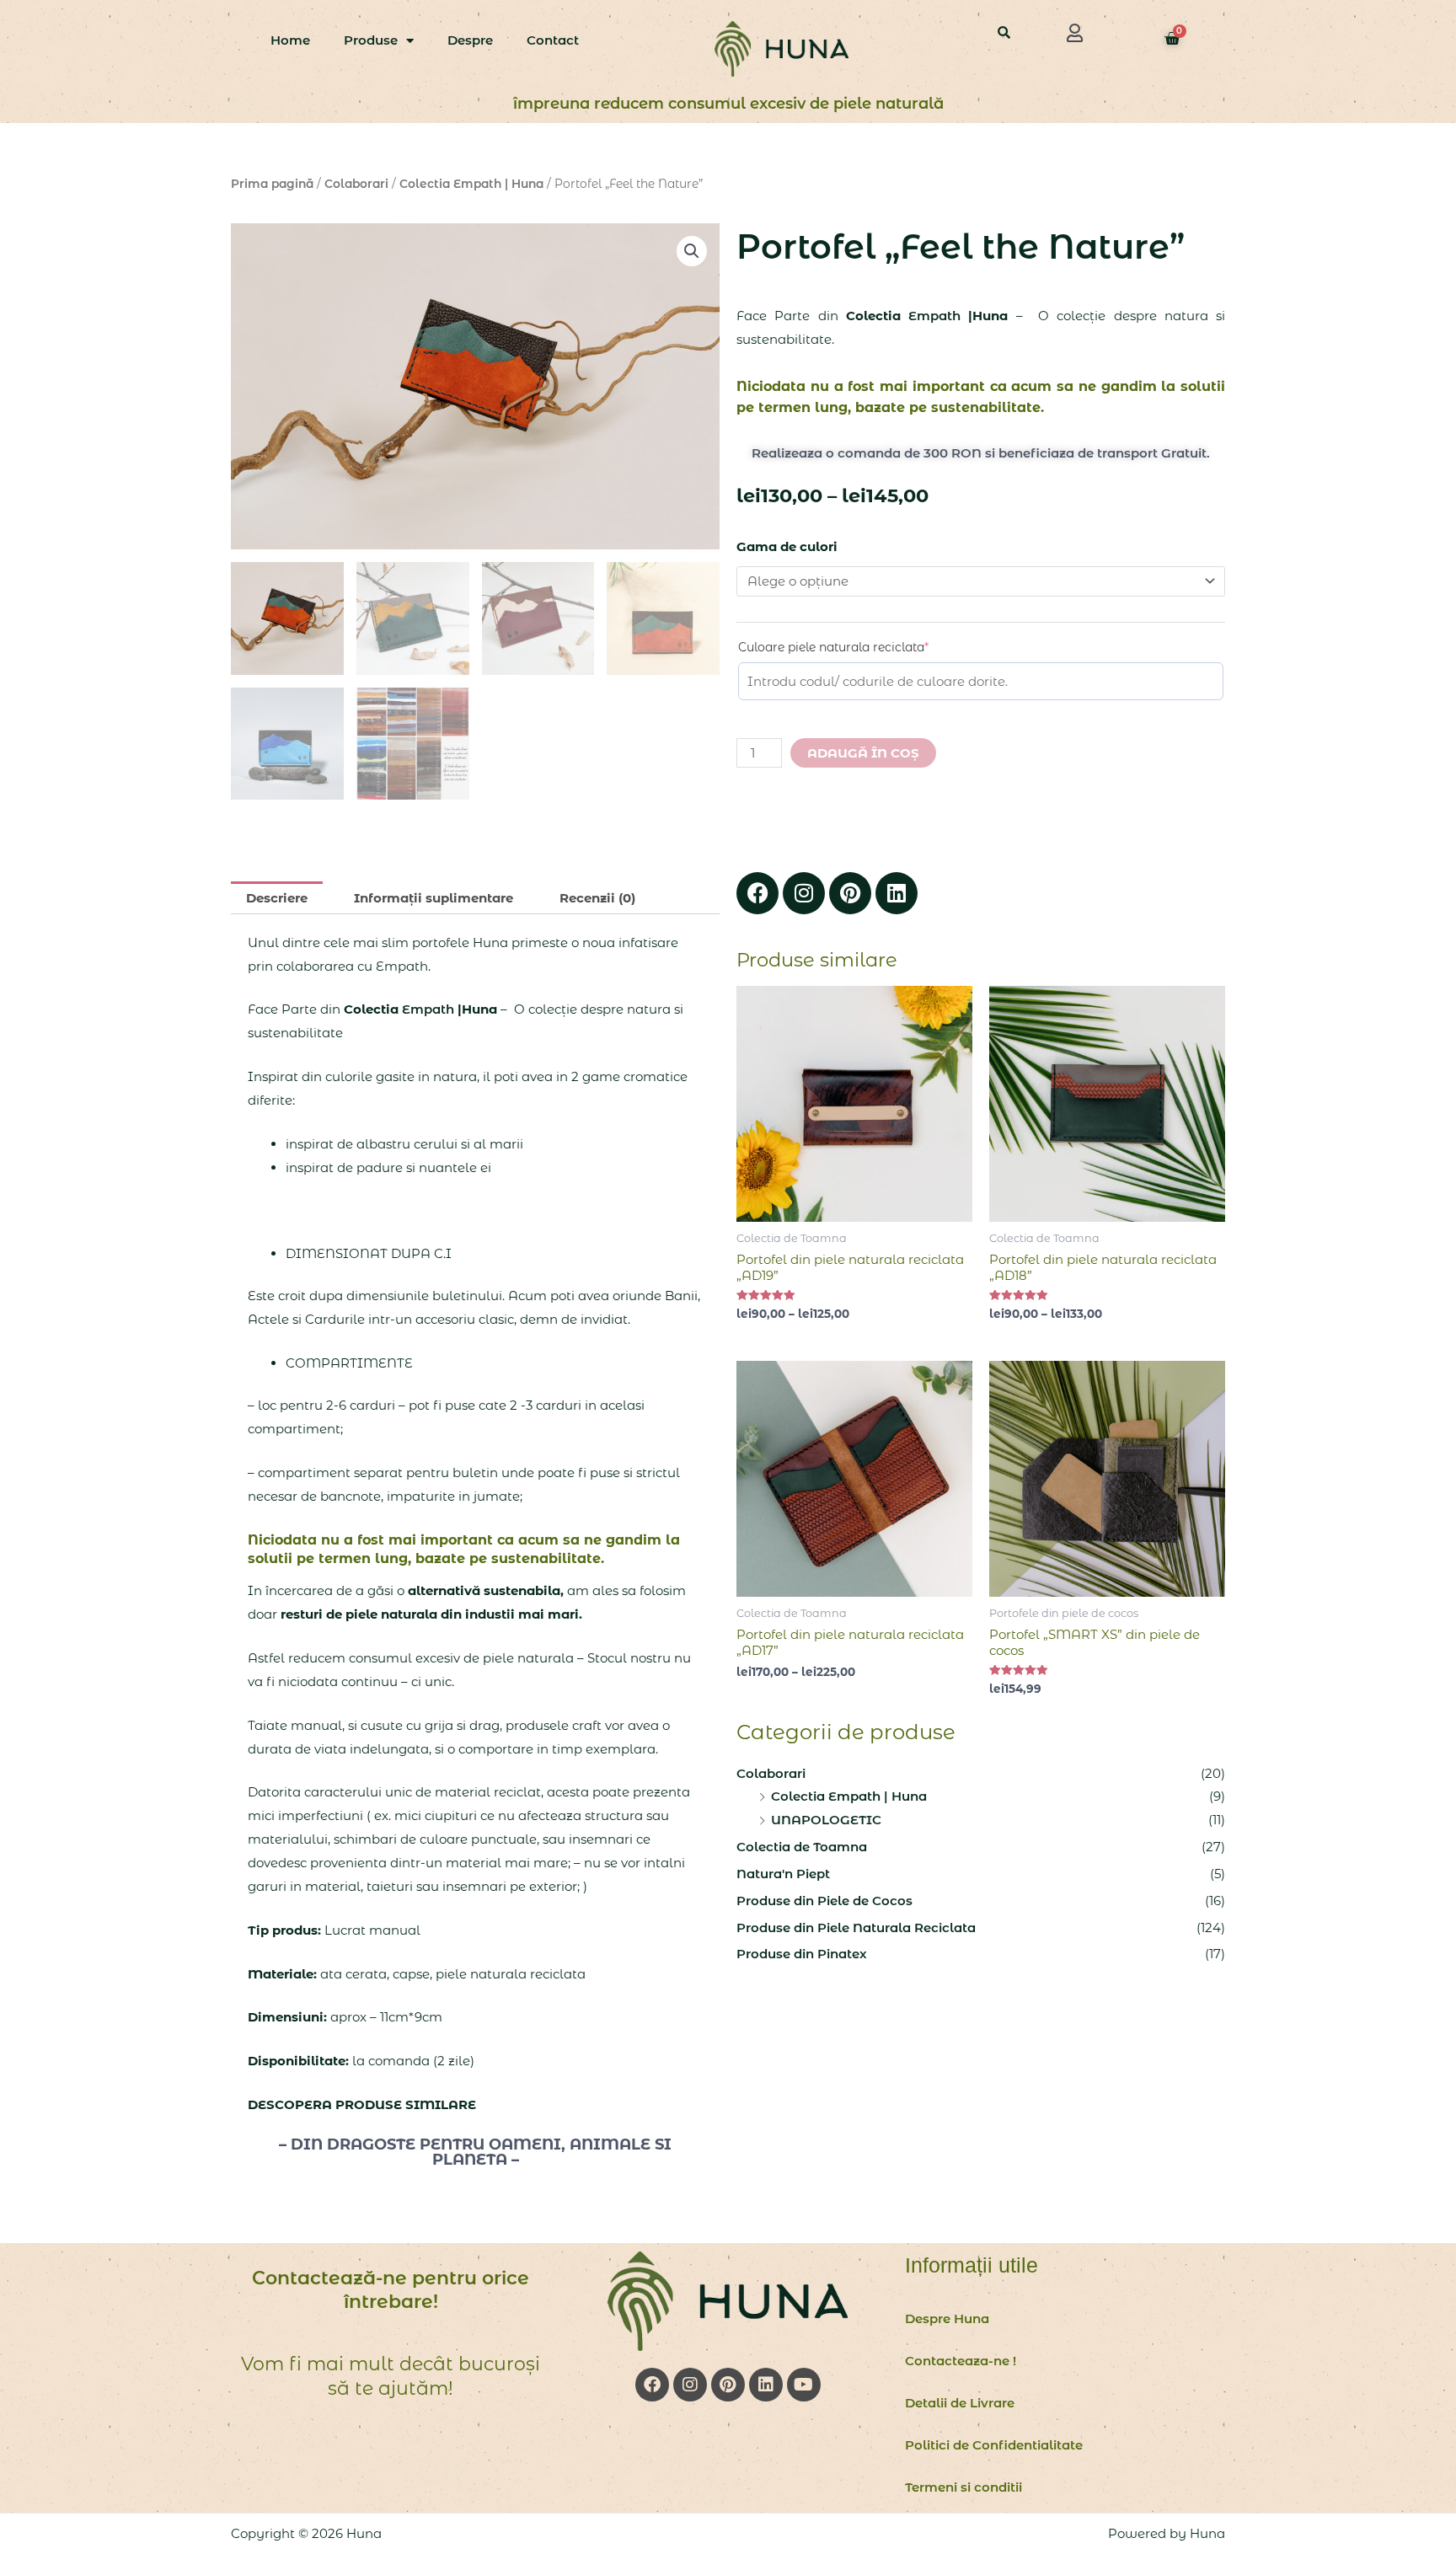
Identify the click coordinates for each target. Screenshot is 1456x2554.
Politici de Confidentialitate (994, 2445)
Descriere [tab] (277, 898)
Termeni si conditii (964, 2487)
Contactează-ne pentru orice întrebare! (391, 2290)
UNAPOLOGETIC (826, 1820)
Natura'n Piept (783, 1874)
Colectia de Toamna (802, 1847)
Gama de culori (787, 546)
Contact (553, 40)
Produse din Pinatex (802, 1954)
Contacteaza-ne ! (961, 2361)
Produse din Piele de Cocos (824, 1901)
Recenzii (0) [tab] (597, 898)
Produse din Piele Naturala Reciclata (856, 1928)
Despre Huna (947, 2318)
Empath (934, 316)
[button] (1075, 33)
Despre (470, 40)
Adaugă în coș (863, 753)
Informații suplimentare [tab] (434, 898)
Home (290, 40)
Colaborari (356, 184)
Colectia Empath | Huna (471, 184)
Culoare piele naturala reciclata (862, 647)
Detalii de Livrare (960, 2403)
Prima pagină (272, 184)
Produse (371, 40)
